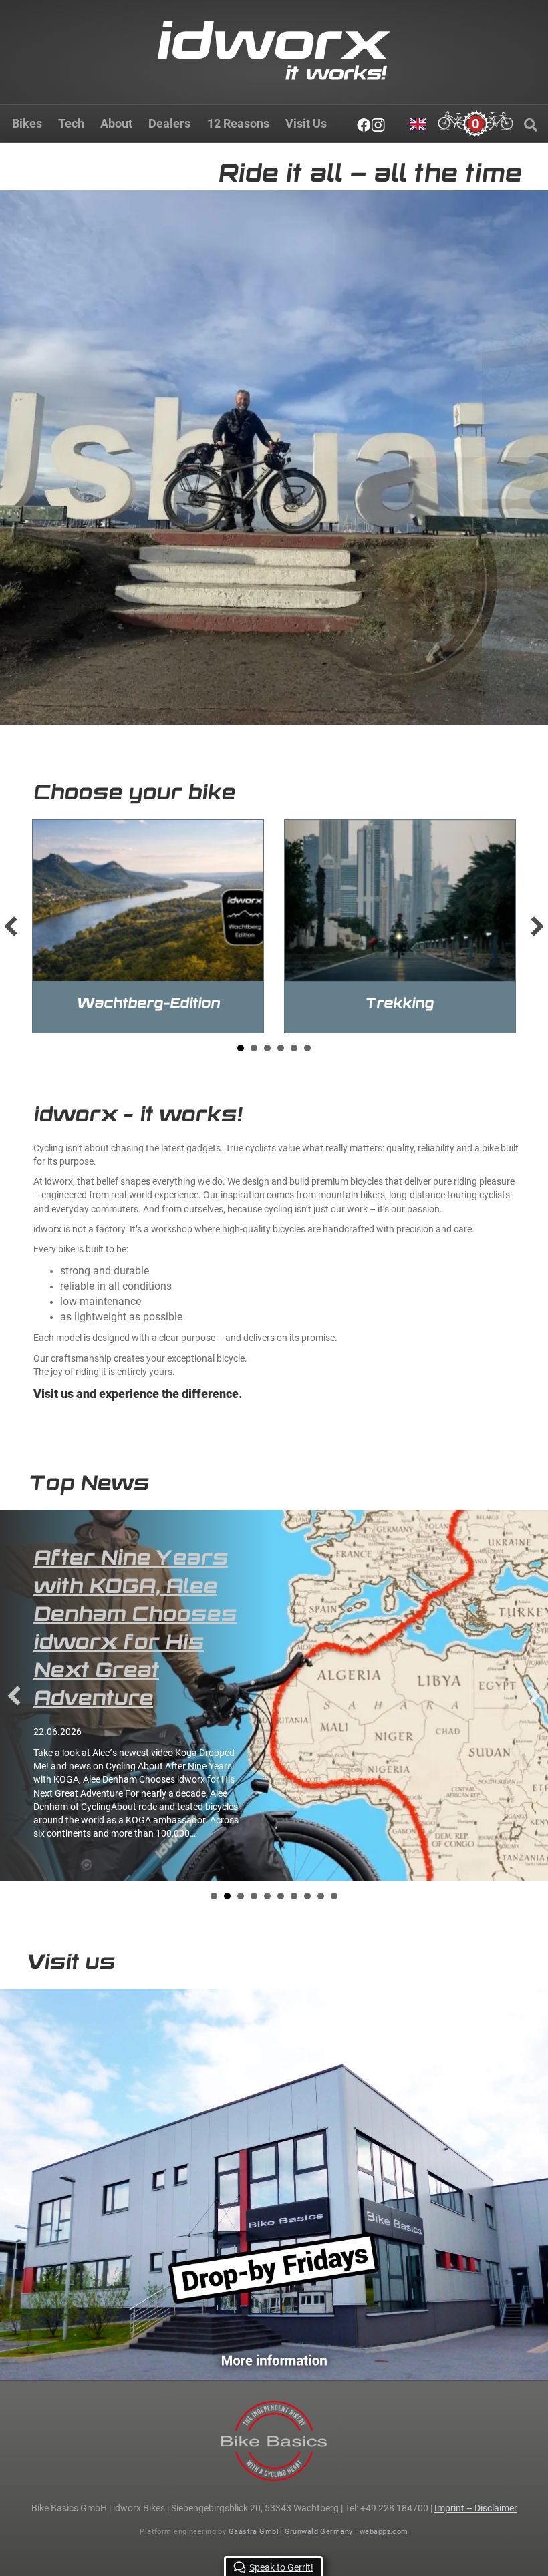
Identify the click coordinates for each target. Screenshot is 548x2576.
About (116, 123)
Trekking (400, 1003)
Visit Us (306, 123)
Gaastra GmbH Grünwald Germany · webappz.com (318, 2532)
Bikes (27, 123)
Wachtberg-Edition (148, 1003)
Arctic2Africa (113, 1557)
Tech (71, 123)
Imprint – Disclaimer (476, 2508)
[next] (537, 926)
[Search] (531, 125)
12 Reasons (238, 123)
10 (334, 1793)
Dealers (169, 123)
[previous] (11, 926)
